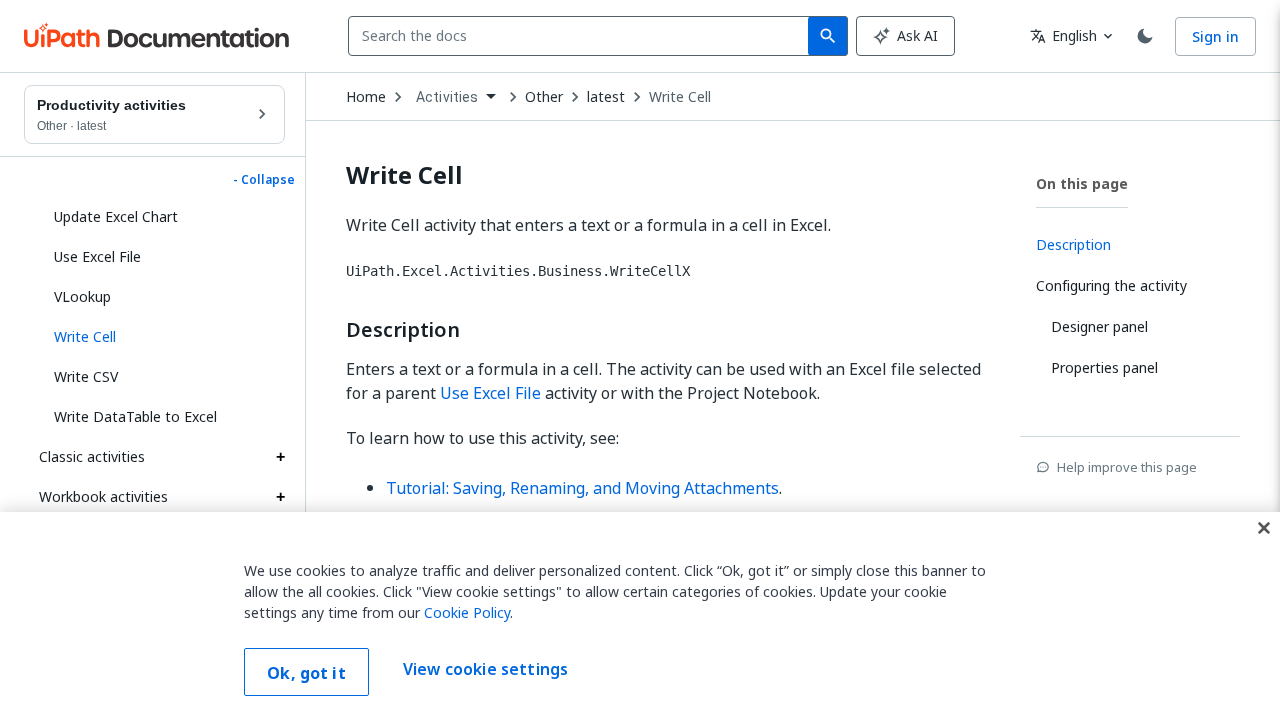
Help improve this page (1127, 467)
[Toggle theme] (1145, 36)
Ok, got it (306, 673)
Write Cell (680, 97)
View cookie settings (485, 670)
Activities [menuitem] (447, 97)
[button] (162, 337)
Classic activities (92, 456)
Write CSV (86, 376)
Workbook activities (103, 496)
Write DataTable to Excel (135, 416)
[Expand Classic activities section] (280, 457)
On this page (1082, 183)
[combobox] (582, 36)
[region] (640, 616)
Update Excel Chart (116, 216)
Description (403, 330)
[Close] (1264, 528)
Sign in (1215, 36)
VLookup (82, 296)
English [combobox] (1063, 35)
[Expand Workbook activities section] (280, 497)
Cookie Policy (467, 612)
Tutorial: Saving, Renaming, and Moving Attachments (582, 488)
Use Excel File (97, 256)
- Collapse (264, 180)
